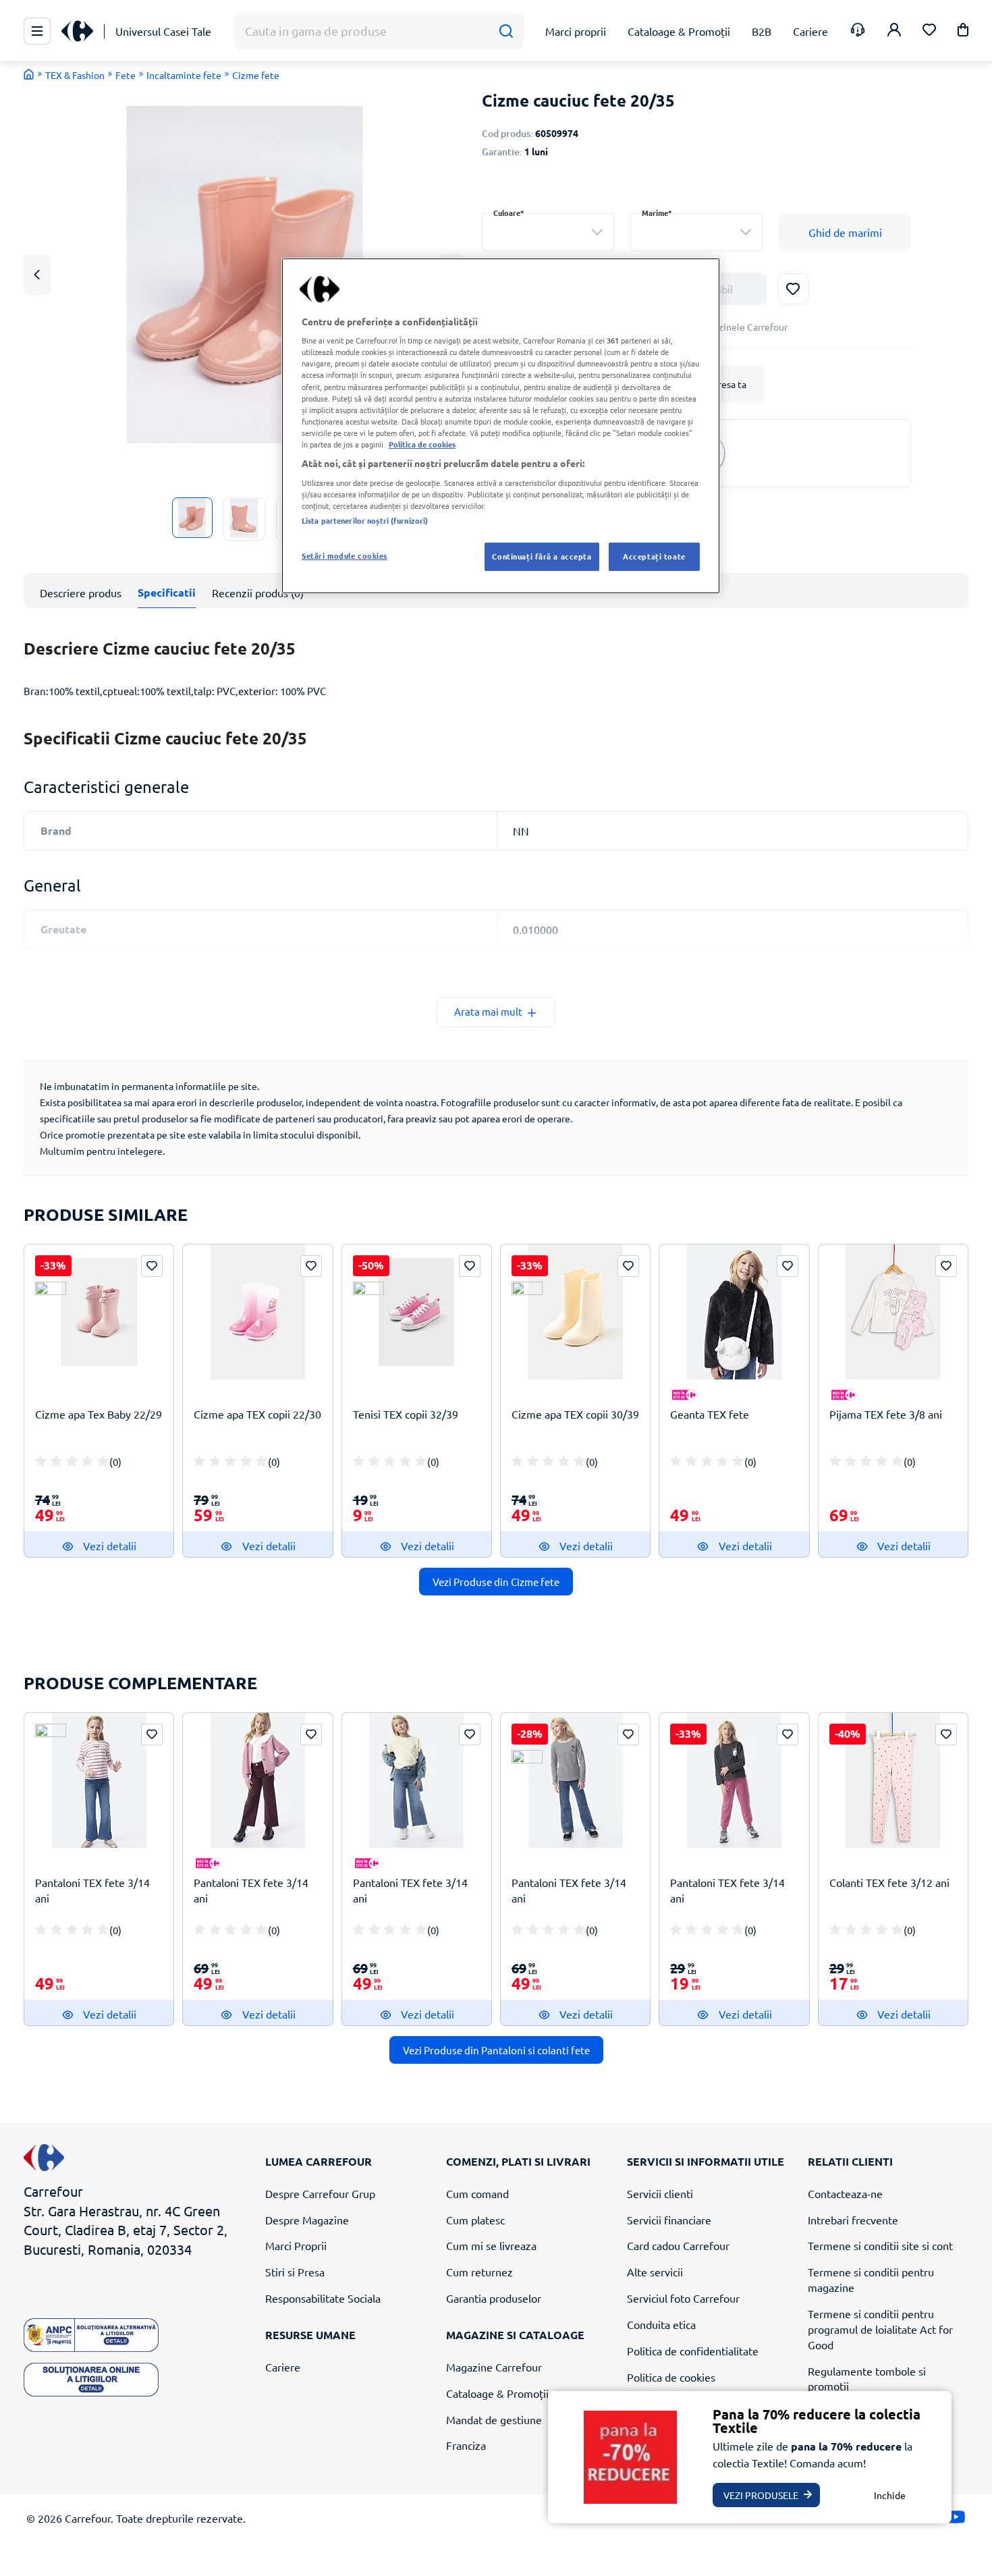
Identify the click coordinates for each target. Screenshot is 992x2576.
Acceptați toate (654, 556)
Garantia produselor (494, 2298)
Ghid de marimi (845, 232)
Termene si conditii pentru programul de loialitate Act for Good (880, 2329)
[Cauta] (506, 31)
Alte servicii (655, 2272)
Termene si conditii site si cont (880, 2245)
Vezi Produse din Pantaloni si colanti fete (496, 2050)
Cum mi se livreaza (491, 2245)
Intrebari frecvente (853, 2220)
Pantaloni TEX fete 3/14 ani (92, 1890)
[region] (501, 426)
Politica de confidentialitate (693, 2351)
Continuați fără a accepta (542, 556)
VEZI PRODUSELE (761, 2495)
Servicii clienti (660, 2193)
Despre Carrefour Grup (320, 2193)
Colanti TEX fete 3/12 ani (889, 1882)
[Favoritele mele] (929, 31)
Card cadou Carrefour (678, 2245)
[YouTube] (956, 2520)
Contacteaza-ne (845, 2193)
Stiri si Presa (295, 2272)
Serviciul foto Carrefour (683, 2298)
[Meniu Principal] (37, 31)
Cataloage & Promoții (497, 2393)
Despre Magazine (307, 2220)
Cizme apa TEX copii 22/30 (257, 1414)
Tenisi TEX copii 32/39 (406, 1414)
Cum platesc (475, 2220)
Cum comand (477, 2193)
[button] (963, 32)
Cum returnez (479, 2272)
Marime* (657, 213)
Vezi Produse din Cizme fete (496, 1582)
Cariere (283, 2367)
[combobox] (548, 232)
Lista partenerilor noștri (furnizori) (365, 520)
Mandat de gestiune (494, 2419)
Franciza (466, 2445)
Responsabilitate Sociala (323, 2298)
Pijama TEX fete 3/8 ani (886, 1414)
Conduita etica (661, 2324)
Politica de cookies (671, 2377)
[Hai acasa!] (29, 74)
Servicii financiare (669, 2220)
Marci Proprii (296, 2245)
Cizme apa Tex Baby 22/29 (99, 1414)
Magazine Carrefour (494, 2367)
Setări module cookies (345, 555)
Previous (37, 274)
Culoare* (509, 213)
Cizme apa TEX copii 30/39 (575, 1414)
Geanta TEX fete (710, 1414)
